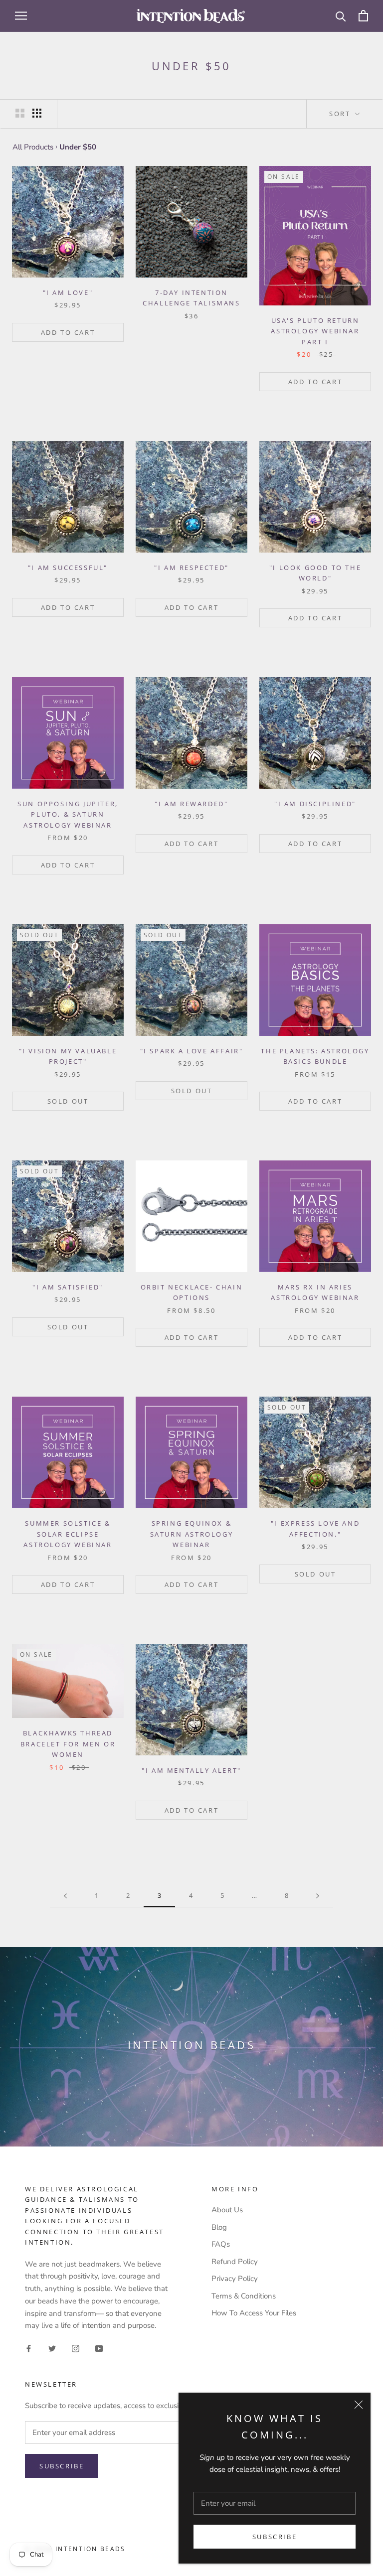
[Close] (359, 2405)
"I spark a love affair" (192, 1051)
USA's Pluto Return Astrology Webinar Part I (315, 331)
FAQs (221, 2244)
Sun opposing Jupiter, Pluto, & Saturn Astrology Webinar (68, 814)
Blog (219, 2227)
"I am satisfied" (68, 1287)
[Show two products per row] (20, 113)
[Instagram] (76, 2348)
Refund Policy (235, 2262)
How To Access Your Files (254, 2313)
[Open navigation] (21, 16)
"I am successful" (68, 568)
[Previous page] (65, 1896)
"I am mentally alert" (191, 1770)
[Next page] (318, 1896)
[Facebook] (29, 2348)
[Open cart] (363, 16)
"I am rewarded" (191, 804)
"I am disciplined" (315, 804)
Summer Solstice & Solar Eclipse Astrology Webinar (68, 1534)
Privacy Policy (235, 2279)
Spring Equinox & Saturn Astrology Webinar (192, 1534)
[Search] (341, 16)
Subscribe (275, 2537)
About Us (227, 2210)
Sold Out (68, 1101)
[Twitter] (52, 2348)
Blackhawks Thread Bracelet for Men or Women (68, 1744)
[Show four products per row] (37, 113)
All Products (33, 147)
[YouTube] (99, 2348)
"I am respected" (191, 568)
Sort (341, 114)
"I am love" (68, 292)
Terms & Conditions (244, 2296)
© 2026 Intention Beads (75, 2549)
